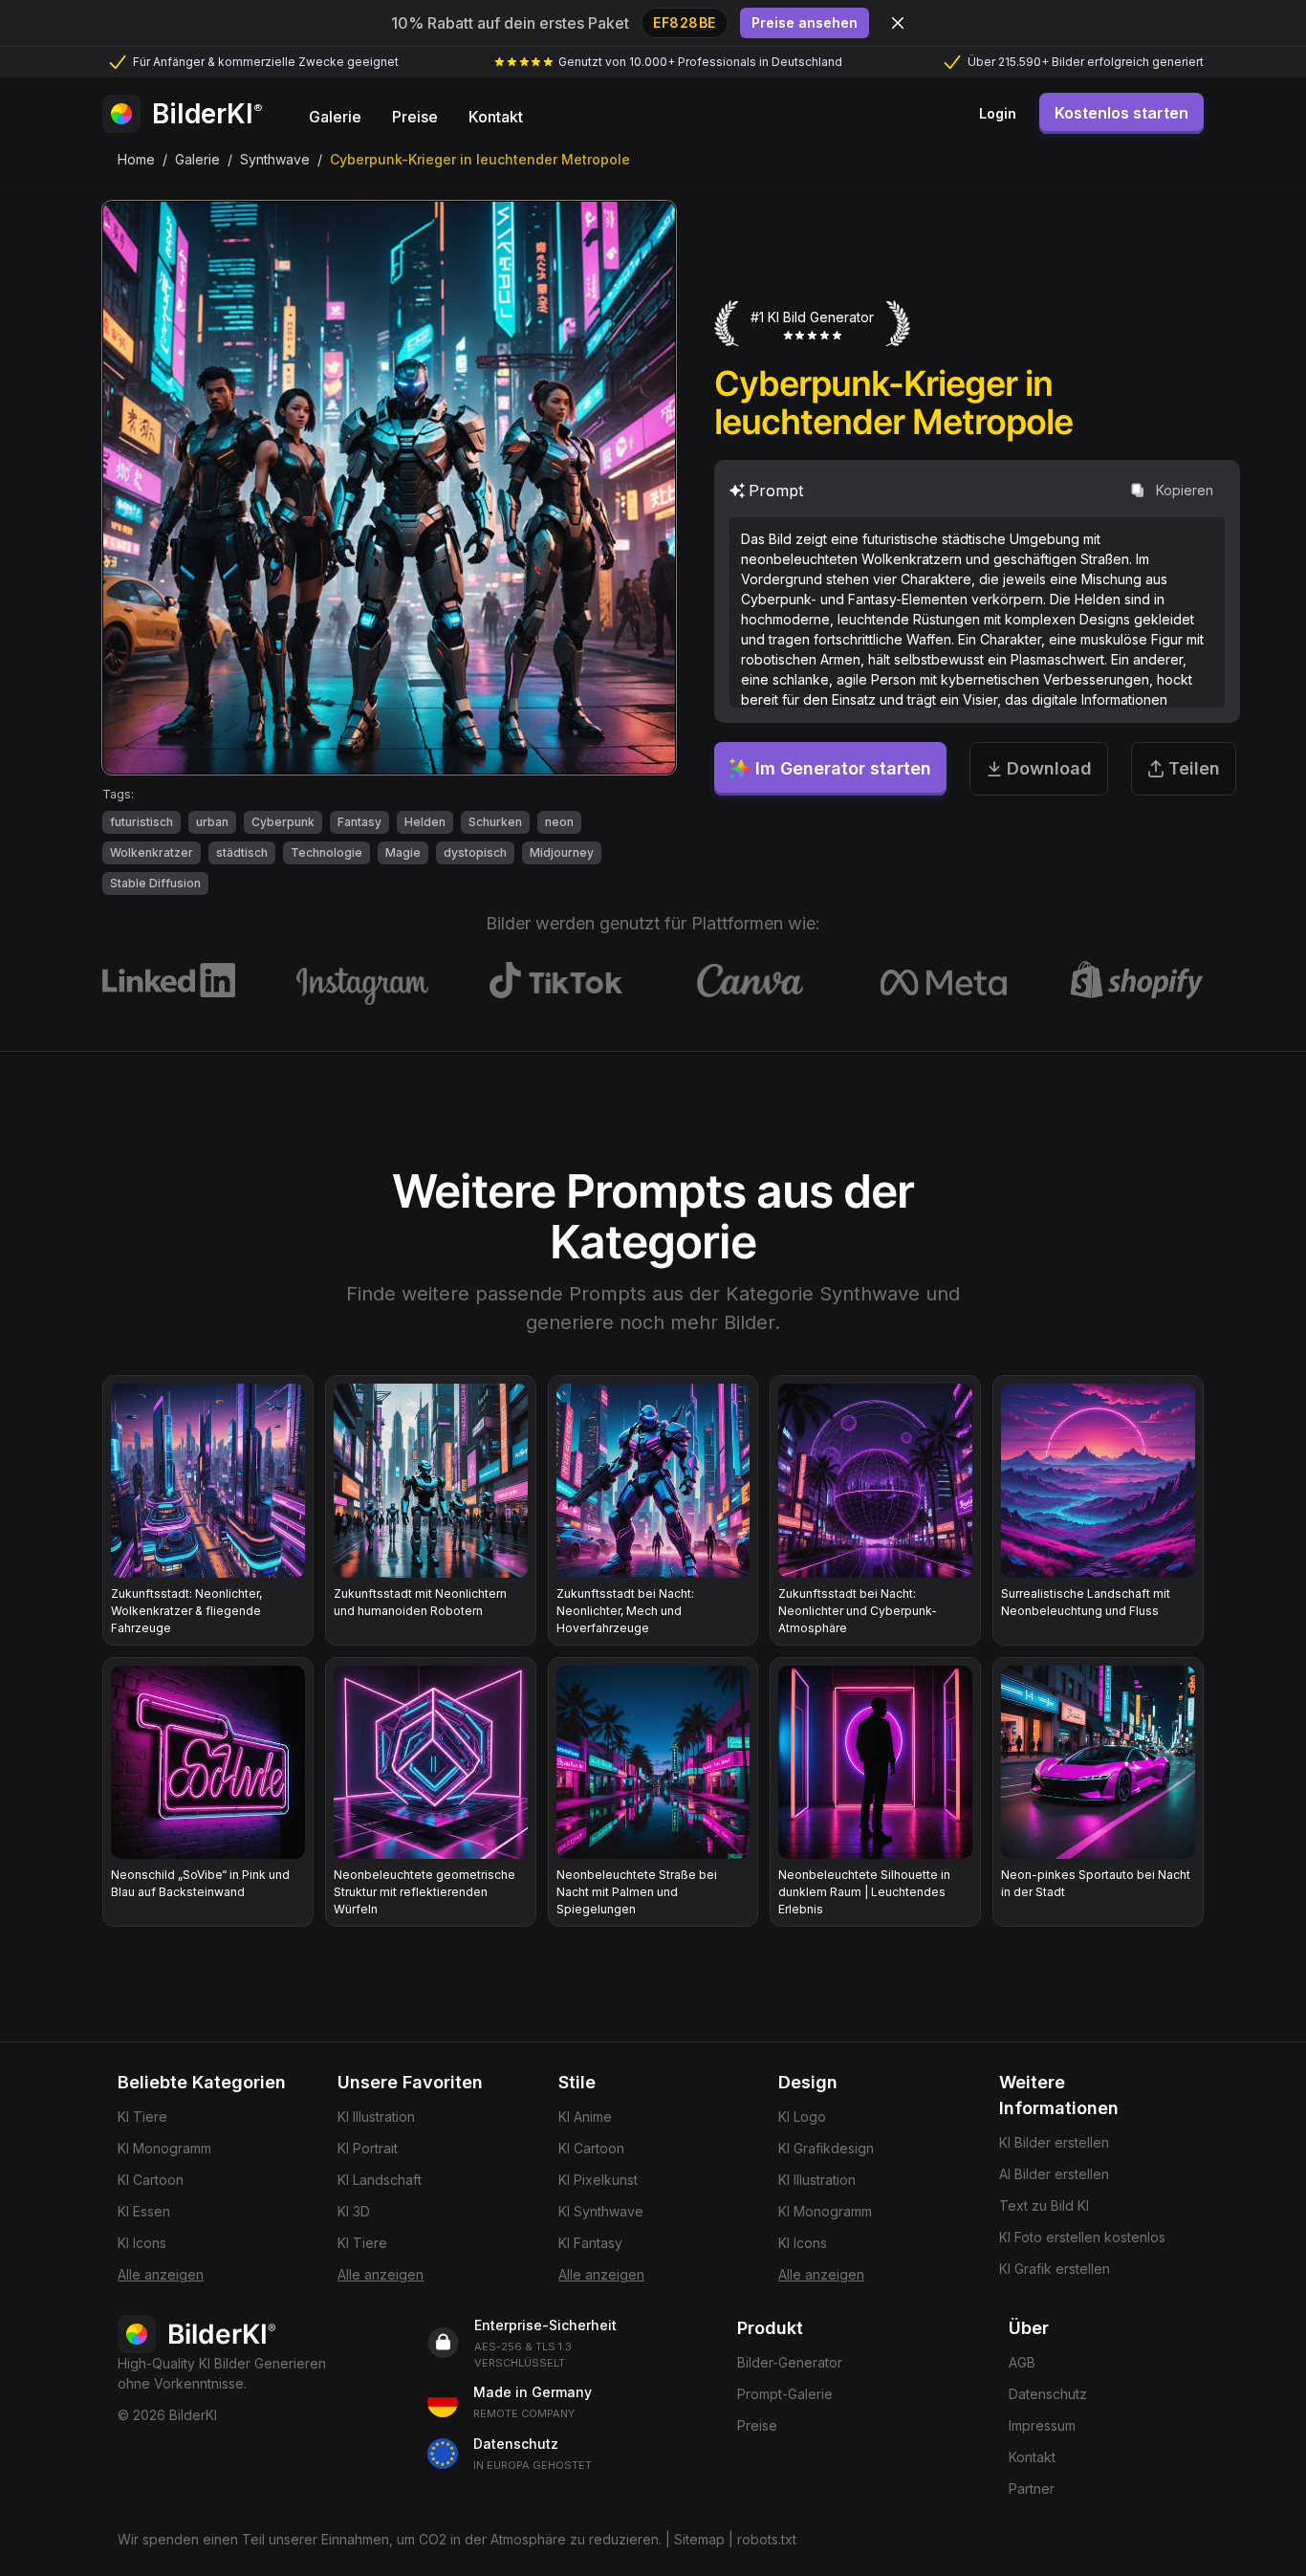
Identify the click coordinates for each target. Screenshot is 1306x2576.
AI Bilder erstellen (1054, 2174)
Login (998, 113)
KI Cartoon (151, 2180)
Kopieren (1185, 490)
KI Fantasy (590, 2243)
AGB (1022, 2362)
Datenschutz (1048, 2394)
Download (1049, 768)
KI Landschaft (380, 2180)
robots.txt (767, 2539)
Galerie (197, 159)
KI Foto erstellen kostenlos (1082, 2237)
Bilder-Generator (790, 2362)
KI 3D (354, 2211)
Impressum (1042, 2425)
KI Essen (144, 2211)
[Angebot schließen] (898, 23)
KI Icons (142, 2243)
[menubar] (416, 114)
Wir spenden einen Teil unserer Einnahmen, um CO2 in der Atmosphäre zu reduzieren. (390, 2539)
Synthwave (275, 159)
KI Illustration (376, 2117)
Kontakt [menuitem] (496, 117)
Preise (757, 2425)
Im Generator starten (843, 768)
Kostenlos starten (1121, 113)
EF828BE (685, 22)
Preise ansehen (805, 22)
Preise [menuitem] (415, 117)
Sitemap (699, 2539)
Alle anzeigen (161, 2274)
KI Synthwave (601, 2211)
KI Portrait (368, 2148)
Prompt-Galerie (785, 2394)
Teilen (1194, 768)
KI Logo (802, 2117)
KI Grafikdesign (826, 2148)
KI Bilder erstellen (1054, 2142)
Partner (1032, 2489)
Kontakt (1032, 2457)
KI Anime (585, 2117)
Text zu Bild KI (1044, 2205)
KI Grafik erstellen (1055, 2269)
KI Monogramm (164, 2148)
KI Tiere (142, 2117)
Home (136, 159)
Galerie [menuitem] (335, 117)
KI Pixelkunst (598, 2180)
